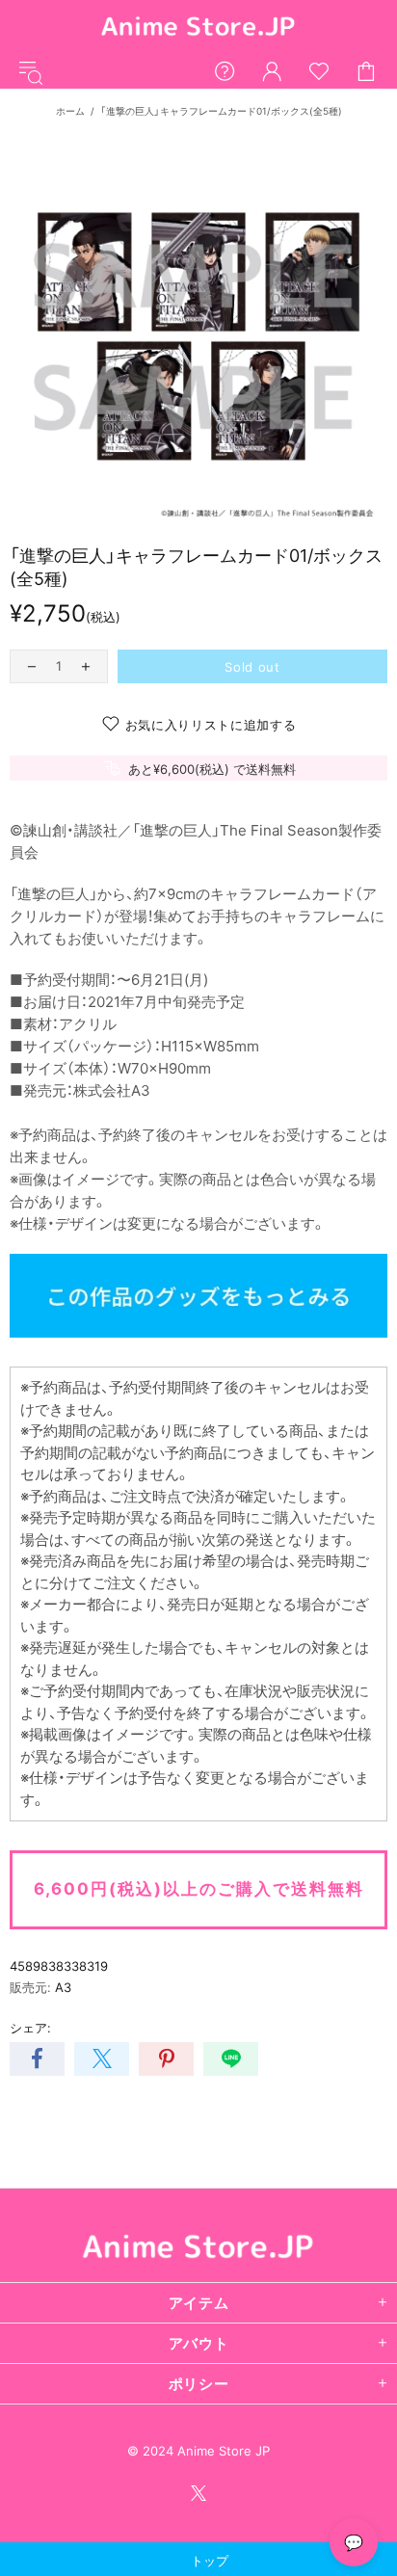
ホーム (70, 111)
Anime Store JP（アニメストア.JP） (198, 27)
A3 (63, 1987)
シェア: (30, 2028)
